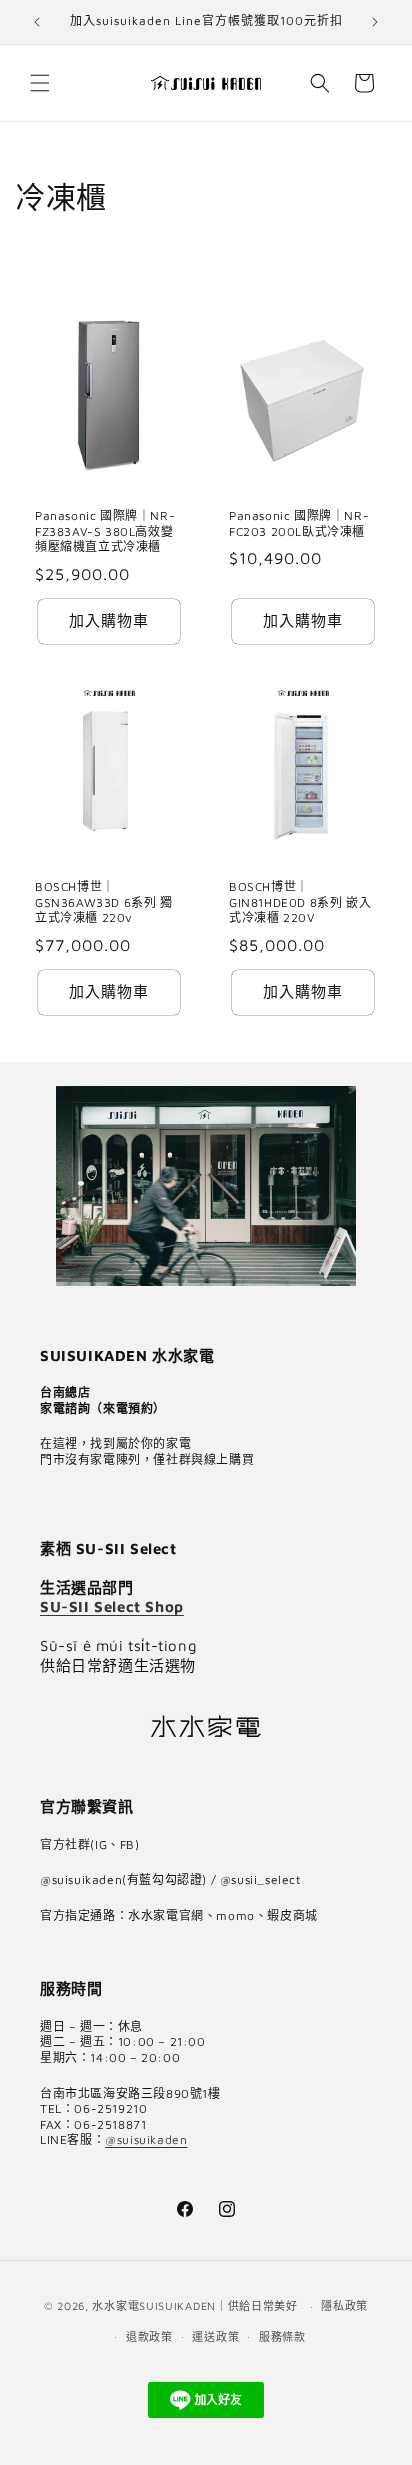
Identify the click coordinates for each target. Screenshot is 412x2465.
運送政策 (215, 2336)
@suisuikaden (146, 2139)
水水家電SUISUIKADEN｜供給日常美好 (194, 2305)
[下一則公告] (375, 22)
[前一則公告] (37, 22)
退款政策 (149, 2336)
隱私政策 (344, 2305)
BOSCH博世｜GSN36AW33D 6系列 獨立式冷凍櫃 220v (104, 902)
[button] (40, 83)
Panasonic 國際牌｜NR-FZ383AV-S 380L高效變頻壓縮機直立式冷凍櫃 (105, 531)
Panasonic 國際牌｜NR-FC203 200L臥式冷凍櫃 (299, 523)
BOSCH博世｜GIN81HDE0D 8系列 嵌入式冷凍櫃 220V (300, 902)
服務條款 (282, 2336)
